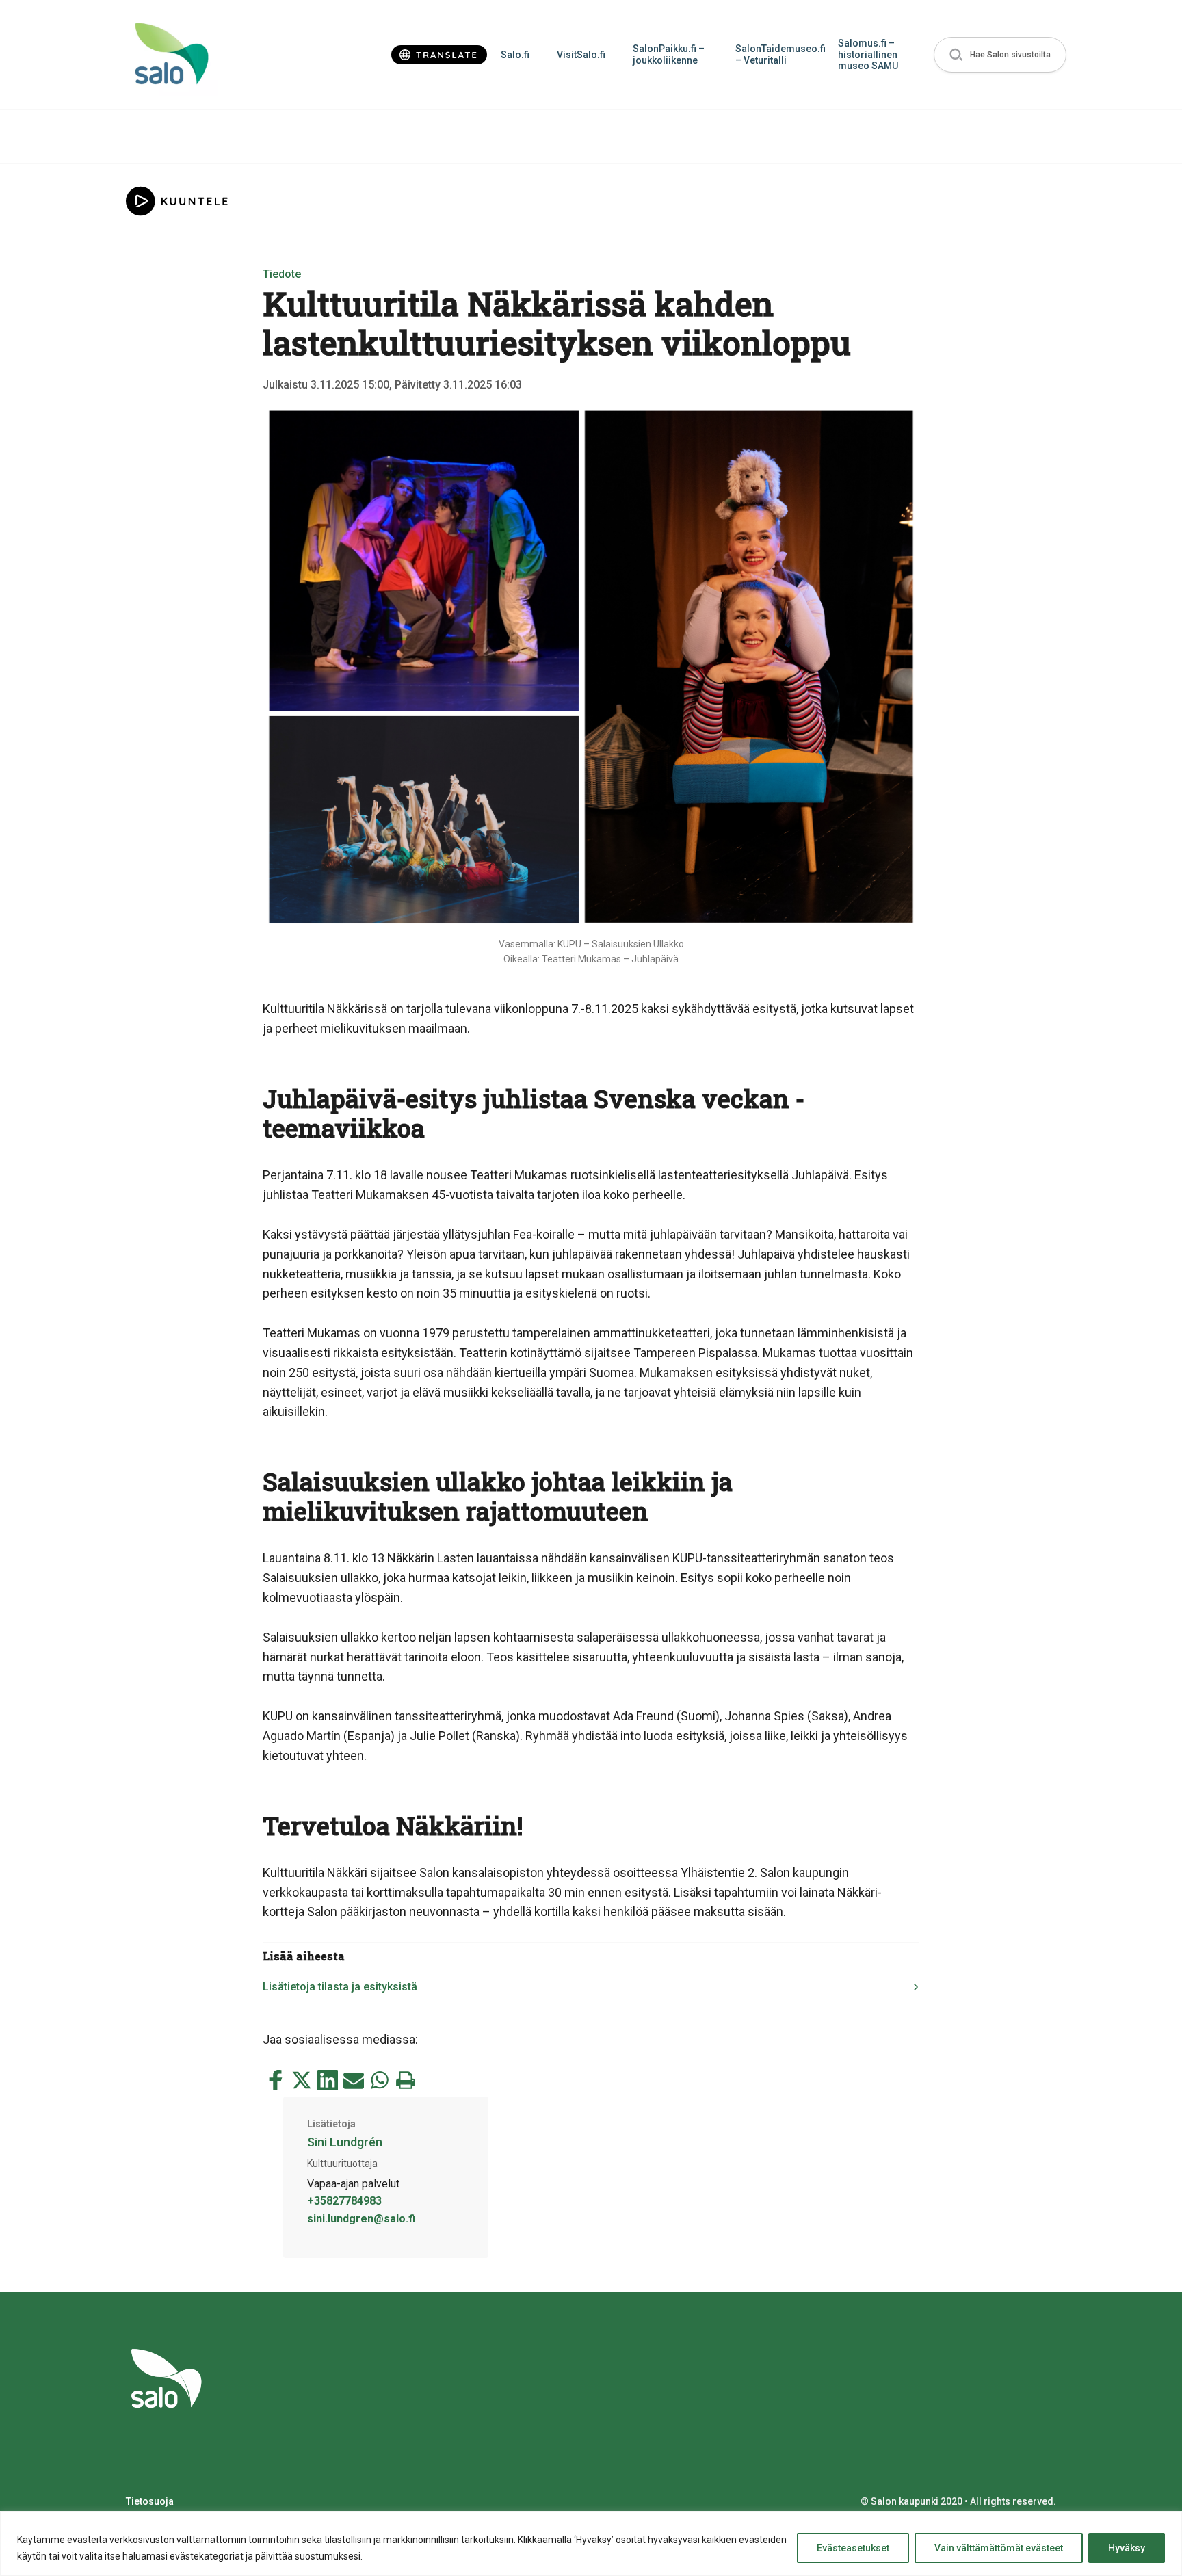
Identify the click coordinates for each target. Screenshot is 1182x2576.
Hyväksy (1127, 2548)
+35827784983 (344, 2201)
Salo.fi (515, 55)
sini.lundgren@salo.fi (361, 2219)
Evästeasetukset (853, 2548)
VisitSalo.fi (581, 55)
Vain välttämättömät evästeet (999, 2548)
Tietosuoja (150, 2501)
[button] (1000, 55)
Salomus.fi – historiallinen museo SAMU (868, 55)
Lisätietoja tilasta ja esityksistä (340, 1987)
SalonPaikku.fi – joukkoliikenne (669, 54)
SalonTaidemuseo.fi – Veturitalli (780, 54)
